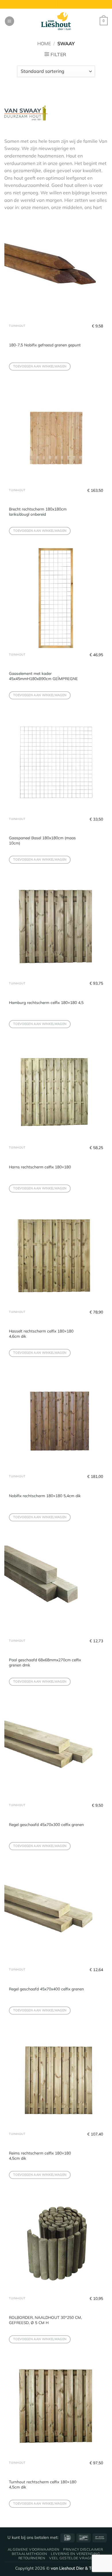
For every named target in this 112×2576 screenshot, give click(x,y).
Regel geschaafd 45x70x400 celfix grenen (46, 1989)
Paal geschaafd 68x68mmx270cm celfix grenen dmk (45, 1662)
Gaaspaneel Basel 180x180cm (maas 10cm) (42, 840)
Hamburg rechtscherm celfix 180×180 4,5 (46, 1002)
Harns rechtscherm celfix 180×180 (40, 1167)
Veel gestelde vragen (72, 2558)
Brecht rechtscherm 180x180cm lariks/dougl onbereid (38, 511)
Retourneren (32, 2558)
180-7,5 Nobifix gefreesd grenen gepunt (45, 345)
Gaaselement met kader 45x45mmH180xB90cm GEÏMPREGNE (43, 676)
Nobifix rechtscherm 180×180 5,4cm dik (45, 1496)
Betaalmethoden (29, 2554)
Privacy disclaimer (83, 2549)
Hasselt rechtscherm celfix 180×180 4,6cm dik (41, 1333)
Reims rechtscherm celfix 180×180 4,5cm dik (40, 2155)
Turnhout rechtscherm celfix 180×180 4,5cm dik (43, 2484)
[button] (9, 21)
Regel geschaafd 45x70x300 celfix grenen (46, 1824)
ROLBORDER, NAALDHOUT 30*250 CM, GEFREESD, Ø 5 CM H (45, 2320)
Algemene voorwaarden (34, 2549)
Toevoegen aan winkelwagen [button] (40, 366)
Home (44, 43)
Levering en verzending (75, 2554)
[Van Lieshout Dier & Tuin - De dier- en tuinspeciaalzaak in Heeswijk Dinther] (56, 21)
